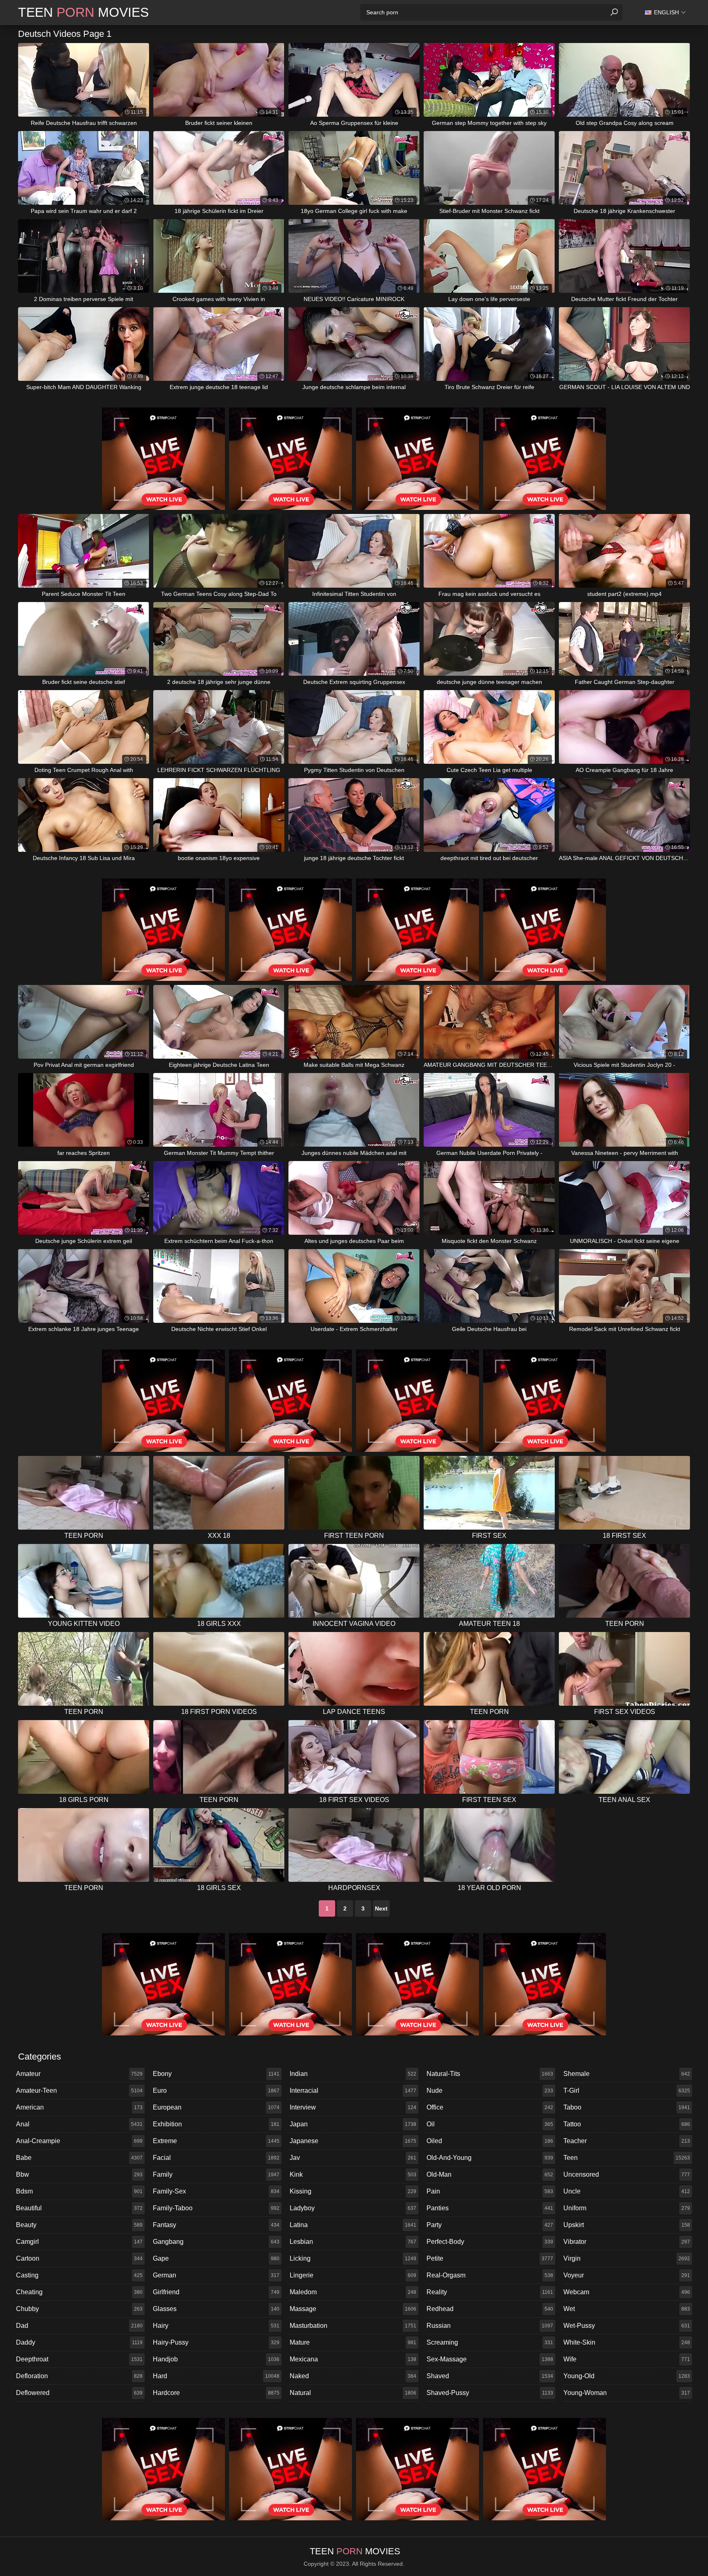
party (490, 2225)
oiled (490, 2141)
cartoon (79, 2258)
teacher (627, 2141)
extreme (216, 2141)
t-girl (627, 2090)
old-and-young (490, 2158)
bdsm (79, 2191)
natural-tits (490, 2074)
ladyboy (353, 2208)
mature (353, 2342)
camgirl (79, 2242)
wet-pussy (627, 2326)
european (216, 2107)
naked (353, 2376)
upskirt (627, 2225)
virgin (627, 2258)
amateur (79, 2074)
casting (79, 2275)
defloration (79, 2376)
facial (216, 2158)
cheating (79, 2292)
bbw (79, 2174)
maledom (353, 2292)
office (490, 2107)
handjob (216, 2359)
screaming (490, 2342)
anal (79, 2124)
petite (490, 2258)
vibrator (627, 2242)
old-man (490, 2174)
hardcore (216, 2393)
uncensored (627, 2174)
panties (490, 2208)
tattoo (627, 2124)
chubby (79, 2309)
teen (627, 2158)
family (216, 2174)
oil (490, 2124)
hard (216, 2376)
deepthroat (79, 2359)
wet (627, 2309)
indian (353, 2074)
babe (79, 2158)
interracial (353, 2090)
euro (216, 2090)
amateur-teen (79, 2090)
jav (353, 2158)
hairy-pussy (216, 2342)
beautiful (79, 2208)
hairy (216, 2326)
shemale (627, 2074)
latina (353, 2225)
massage (353, 2309)
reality (490, 2292)
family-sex (216, 2191)
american (79, 2107)
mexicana (353, 2359)
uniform (627, 2208)
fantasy (216, 2225)
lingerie (353, 2275)
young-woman (627, 2393)
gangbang (216, 2242)
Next (381, 1908)
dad (79, 2326)
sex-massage (490, 2359)
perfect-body (490, 2242)
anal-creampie (79, 2141)
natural (353, 2393)
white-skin (627, 2342)
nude (490, 2090)
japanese (353, 2141)
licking (353, 2258)
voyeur (627, 2275)
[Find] (614, 12)
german (216, 2275)
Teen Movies (83, 12)
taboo (627, 2107)
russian (490, 2326)
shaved (490, 2376)
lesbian (353, 2242)
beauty (79, 2225)
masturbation (353, 2326)
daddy (79, 2342)
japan (353, 2124)
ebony (216, 2074)
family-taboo (216, 2208)
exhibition (216, 2124)
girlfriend (216, 2292)
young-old (627, 2376)
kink (353, 2174)
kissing (353, 2191)
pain (490, 2191)
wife (627, 2359)
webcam (627, 2292)
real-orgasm (490, 2275)
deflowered (79, 2393)
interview (353, 2107)
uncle (627, 2191)
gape (216, 2258)
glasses (216, 2309)
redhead (490, 2309)
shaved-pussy (490, 2393)
